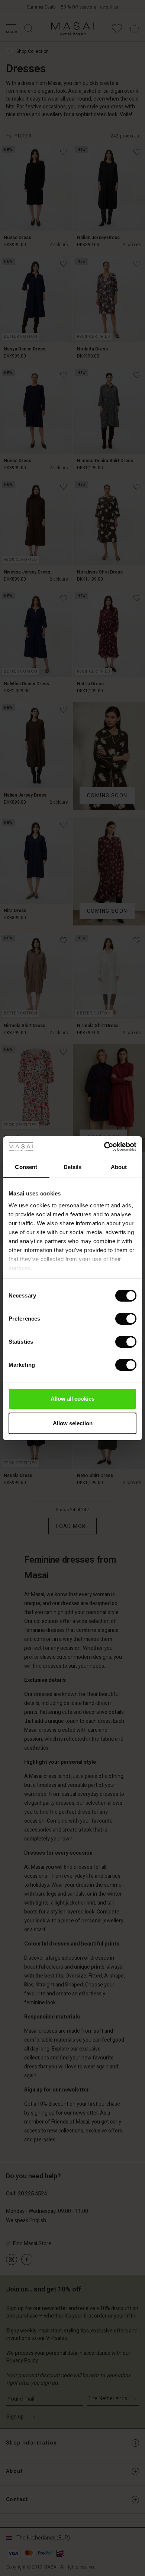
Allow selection (73, 1423)
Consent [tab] (26, 1167)
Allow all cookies (72, 1399)
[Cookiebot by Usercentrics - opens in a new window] (104, 1147)
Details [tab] (73, 1167)
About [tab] (119, 1167)
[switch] (126, 1319)
